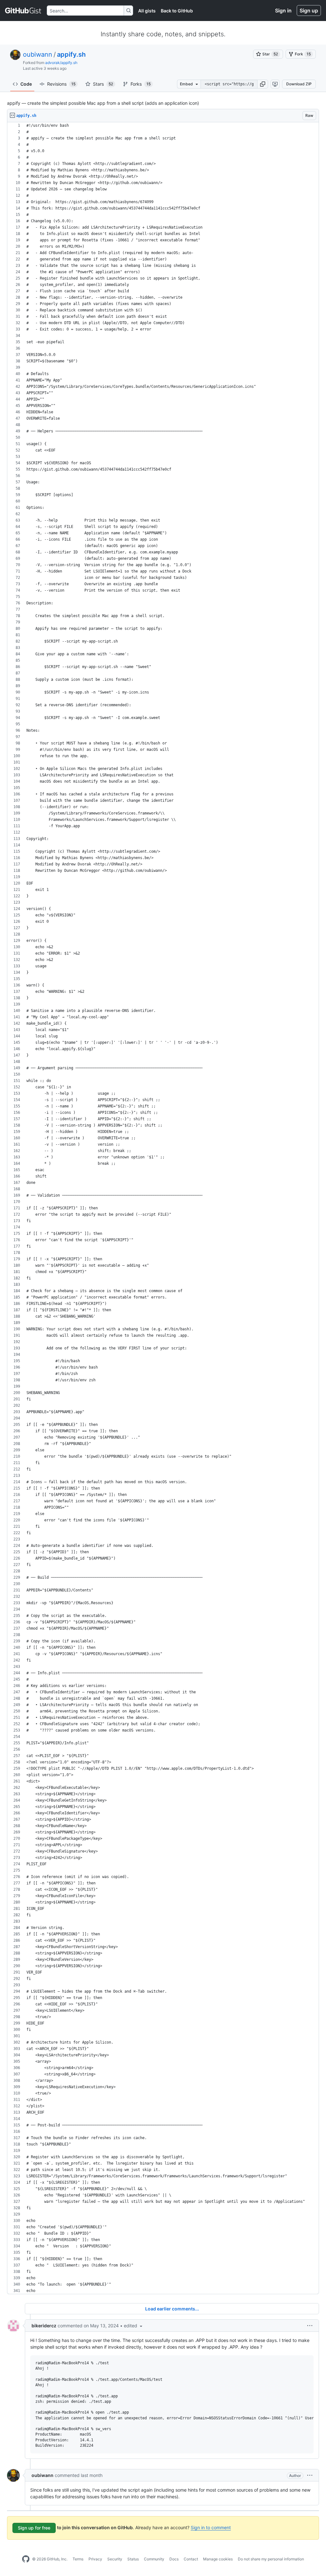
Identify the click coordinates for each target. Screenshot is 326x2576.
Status (133, 2559)
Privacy (95, 2559)
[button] (263, 84)
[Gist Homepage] (23, 11)
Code (26, 84)
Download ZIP (299, 84)
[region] (163, 1208)
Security (115, 2559)
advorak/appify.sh (61, 63)
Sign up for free (34, 2528)
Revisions (61, 84)
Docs (174, 2559)
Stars (103, 84)
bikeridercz (44, 2326)
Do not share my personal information (271, 2559)
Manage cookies (218, 2559)
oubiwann (38, 54)
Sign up (309, 11)
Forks (141, 84)
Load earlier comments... (172, 2309)
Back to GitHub (177, 11)
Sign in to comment (211, 2527)
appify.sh (71, 54)
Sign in (283, 11)
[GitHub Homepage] (26, 2559)
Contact (191, 2559)
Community (154, 2559)
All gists (147, 11)
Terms (78, 2559)
